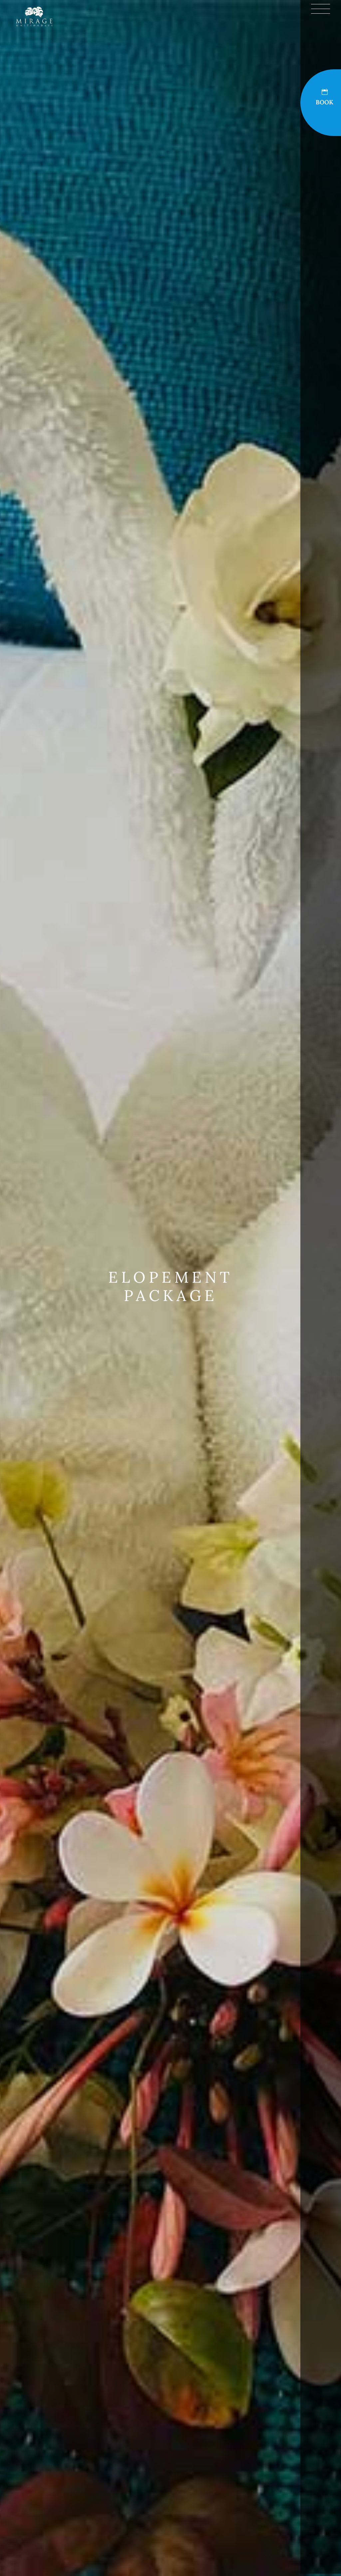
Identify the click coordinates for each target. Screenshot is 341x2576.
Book (325, 102)
